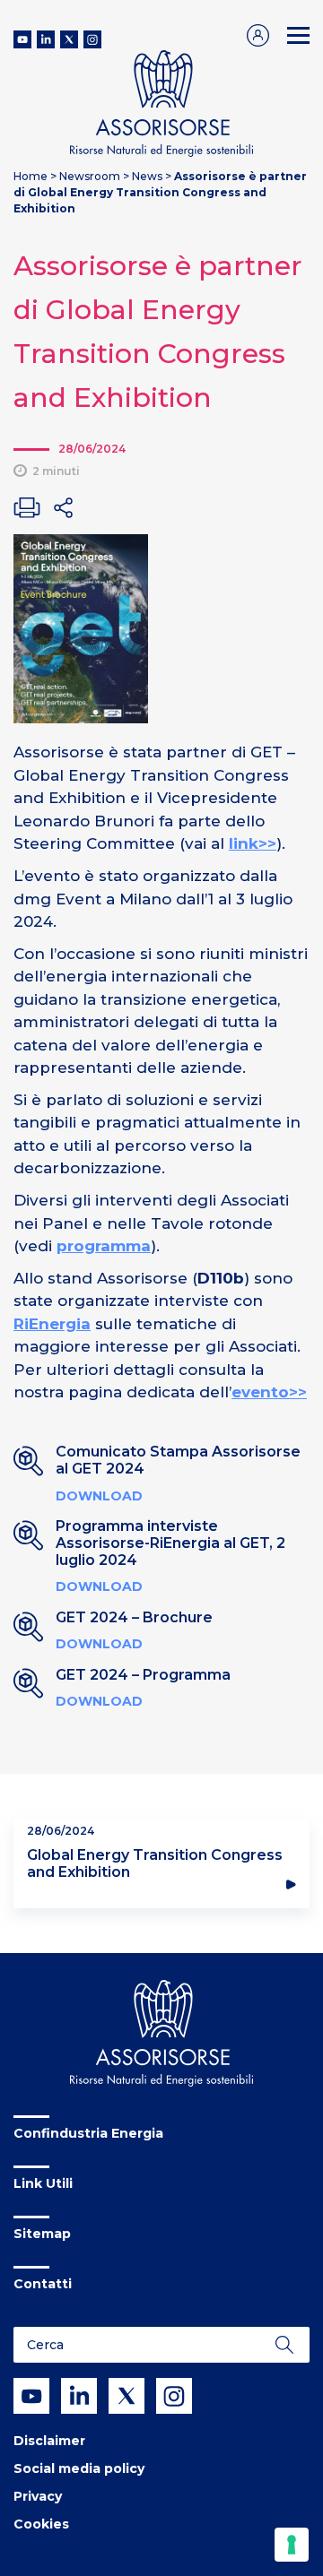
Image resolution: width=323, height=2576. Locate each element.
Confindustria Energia (88, 2133)
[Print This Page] (27, 507)
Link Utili (43, 2183)
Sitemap (42, 2234)
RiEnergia (52, 1324)
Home (31, 176)
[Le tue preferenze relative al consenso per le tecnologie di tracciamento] (292, 2545)
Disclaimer (49, 2441)
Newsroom (90, 176)
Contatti (43, 2284)
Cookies (41, 2524)
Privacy (38, 2496)
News (147, 176)
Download (99, 1496)
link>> (253, 843)
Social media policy (79, 2468)
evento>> (269, 1392)
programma (104, 1246)
